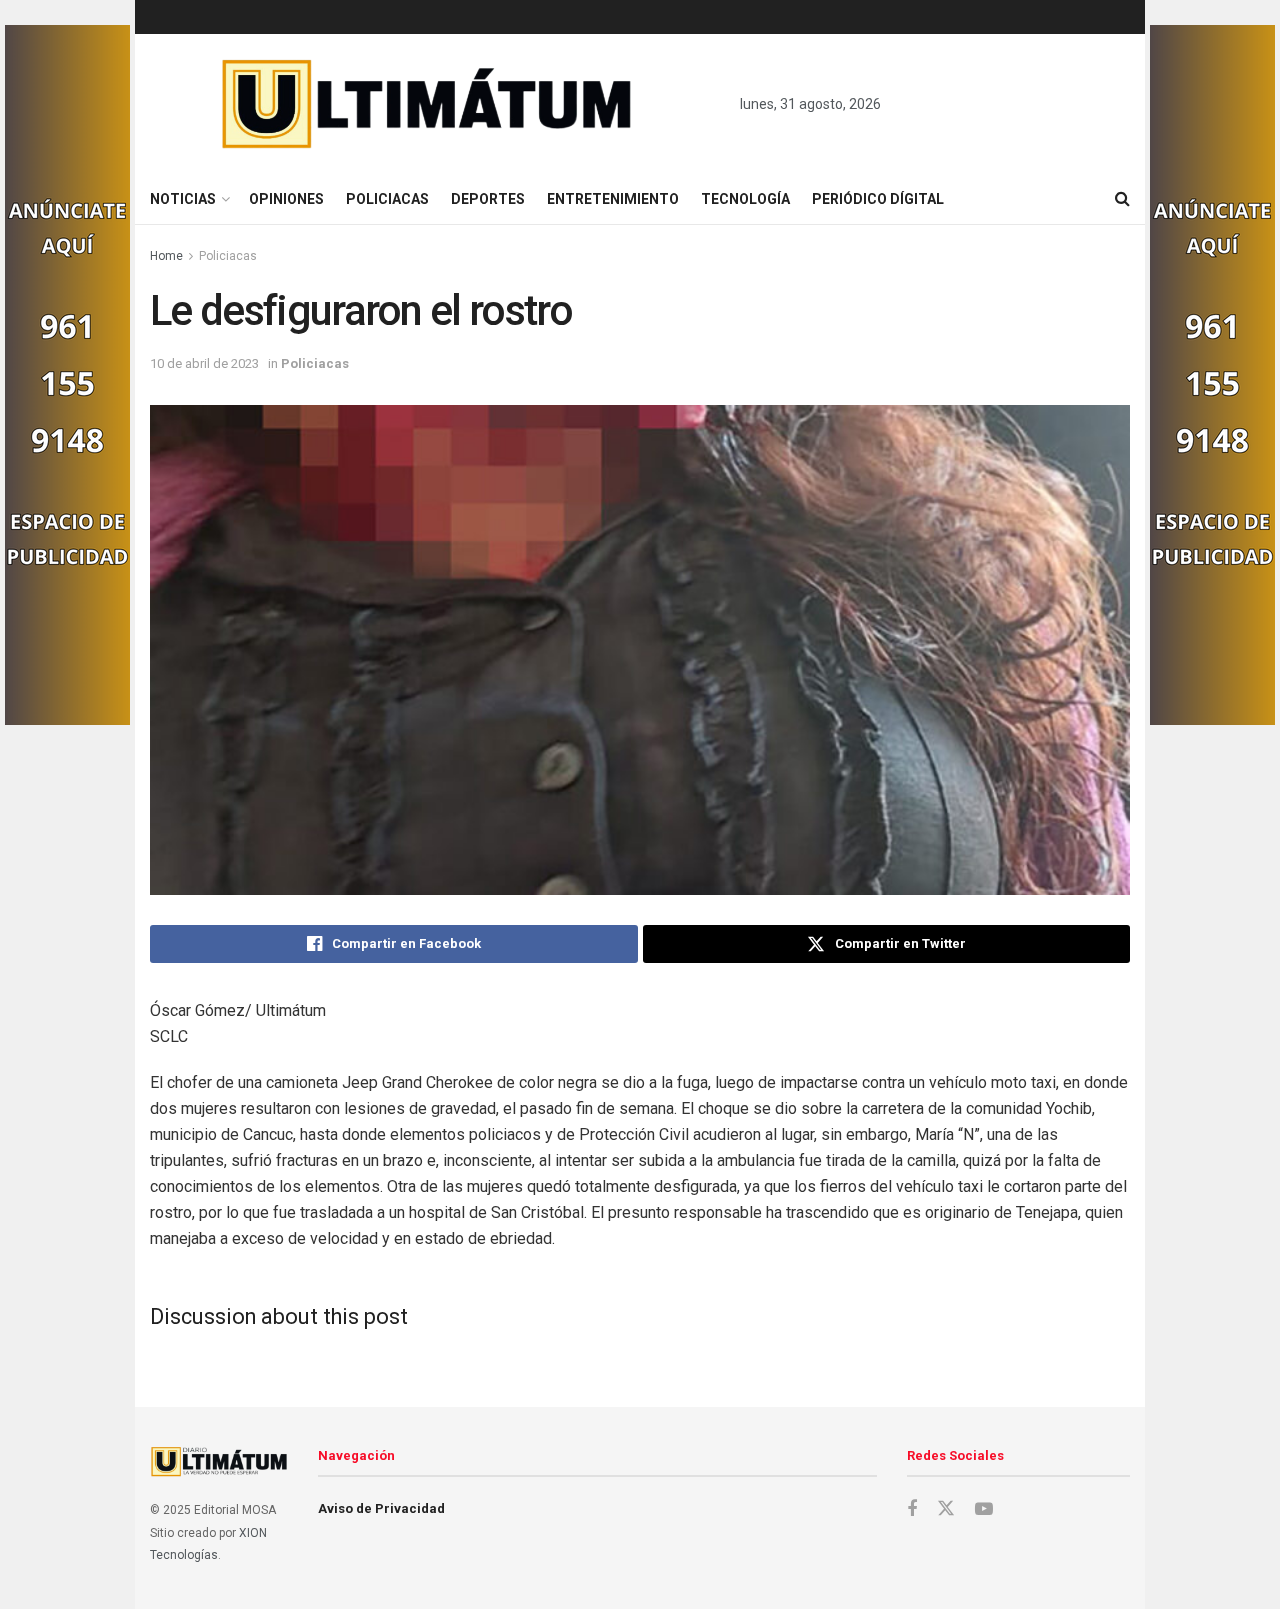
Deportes (488, 199)
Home (166, 256)
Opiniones (286, 199)
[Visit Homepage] (427, 104)
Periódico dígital (878, 199)
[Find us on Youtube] (984, 1509)
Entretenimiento (613, 199)
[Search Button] (1122, 199)
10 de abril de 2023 (204, 363)
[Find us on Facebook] (912, 1509)
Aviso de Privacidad (381, 1508)
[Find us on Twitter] (946, 1509)
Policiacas (387, 199)
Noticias (183, 199)
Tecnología (745, 199)
